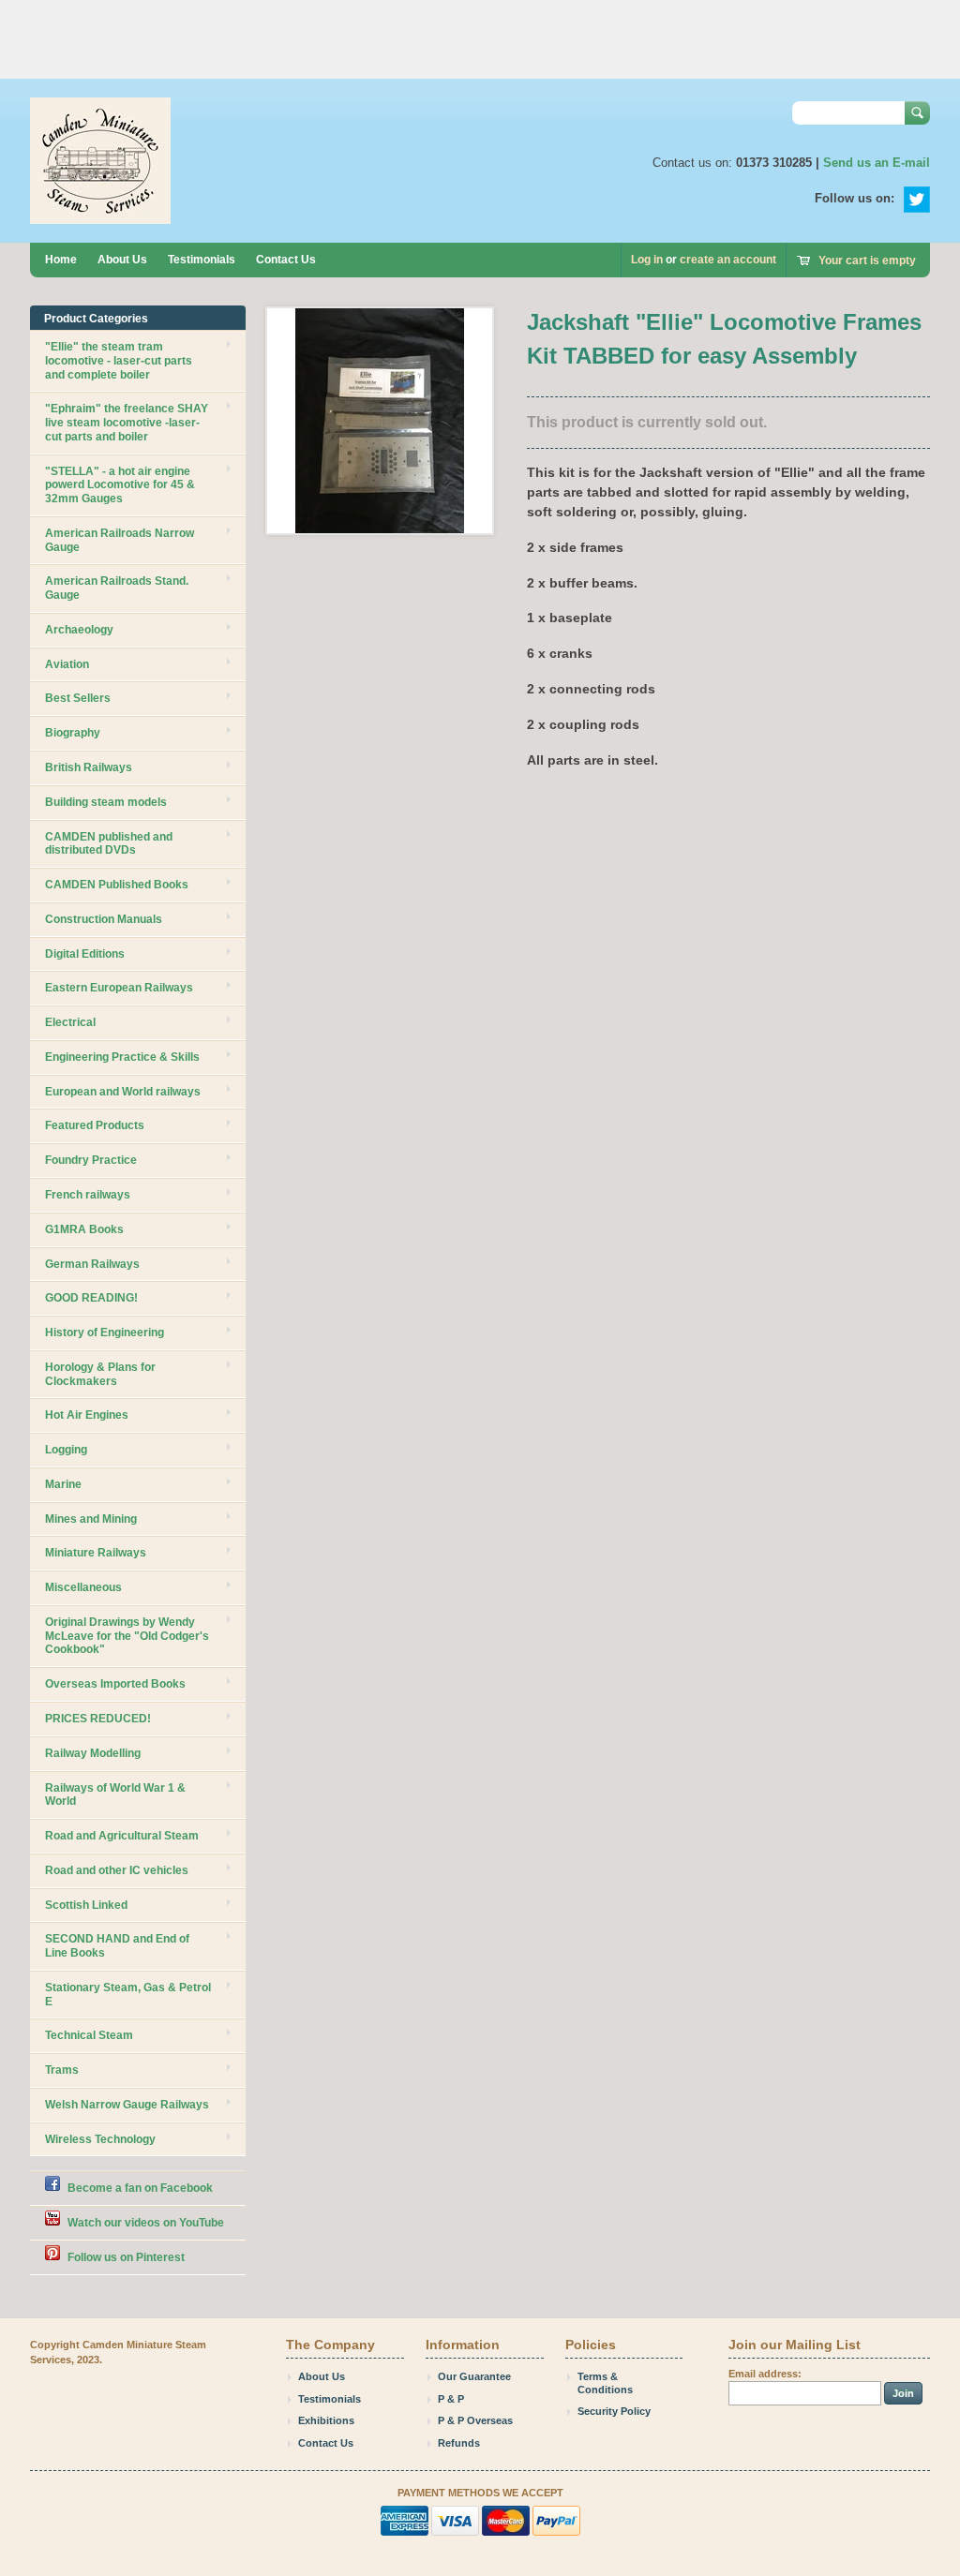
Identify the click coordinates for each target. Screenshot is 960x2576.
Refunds (459, 2443)
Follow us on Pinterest (126, 2257)
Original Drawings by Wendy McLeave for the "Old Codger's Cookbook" (127, 1636)
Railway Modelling (93, 1753)
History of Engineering (105, 1333)
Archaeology (79, 630)
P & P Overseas (475, 2420)
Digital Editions (85, 954)
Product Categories (96, 319)
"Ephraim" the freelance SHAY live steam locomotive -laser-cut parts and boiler (127, 423)
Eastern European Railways (119, 988)
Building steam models (106, 802)
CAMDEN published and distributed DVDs (109, 844)
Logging (66, 1450)
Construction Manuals (104, 919)
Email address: (765, 2374)
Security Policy (614, 2411)
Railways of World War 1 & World (115, 1795)
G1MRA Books (84, 1229)
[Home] (100, 215)
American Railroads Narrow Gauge (120, 540)
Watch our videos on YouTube (146, 2223)
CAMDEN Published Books (117, 885)
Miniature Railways (96, 1553)
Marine (63, 1484)
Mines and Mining (91, 1519)
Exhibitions (326, 2420)
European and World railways (123, 1092)
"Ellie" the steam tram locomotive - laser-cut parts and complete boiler (119, 361)
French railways (88, 1195)
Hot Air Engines (87, 1415)
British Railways (89, 767)
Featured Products (95, 1125)
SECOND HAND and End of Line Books (117, 1946)
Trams (62, 2070)
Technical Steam (89, 2035)
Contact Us (286, 260)
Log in (647, 260)
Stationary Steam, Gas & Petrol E (128, 1995)
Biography (73, 733)
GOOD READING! (91, 1298)
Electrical (70, 1022)
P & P (451, 2399)
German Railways (92, 1264)
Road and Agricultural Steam (122, 1836)
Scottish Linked (86, 1905)
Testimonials (202, 260)
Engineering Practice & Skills (122, 1057)
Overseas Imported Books (115, 1684)
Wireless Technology (100, 2139)
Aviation (67, 664)
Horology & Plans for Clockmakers (100, 1374)
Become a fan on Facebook (140, 2188)
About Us (122, 260)
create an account (728, 260)
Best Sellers (78, 698)
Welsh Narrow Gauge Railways (127, 2105)
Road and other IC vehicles (117, 1870)
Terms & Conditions (605, 2383)
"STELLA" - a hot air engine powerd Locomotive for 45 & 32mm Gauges (120, 485)
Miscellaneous (83, 1587)
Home (61, 260)
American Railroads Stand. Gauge (117, 588)
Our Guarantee (474, 2376)
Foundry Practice (91, 1160)
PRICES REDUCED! (98, 1719)
